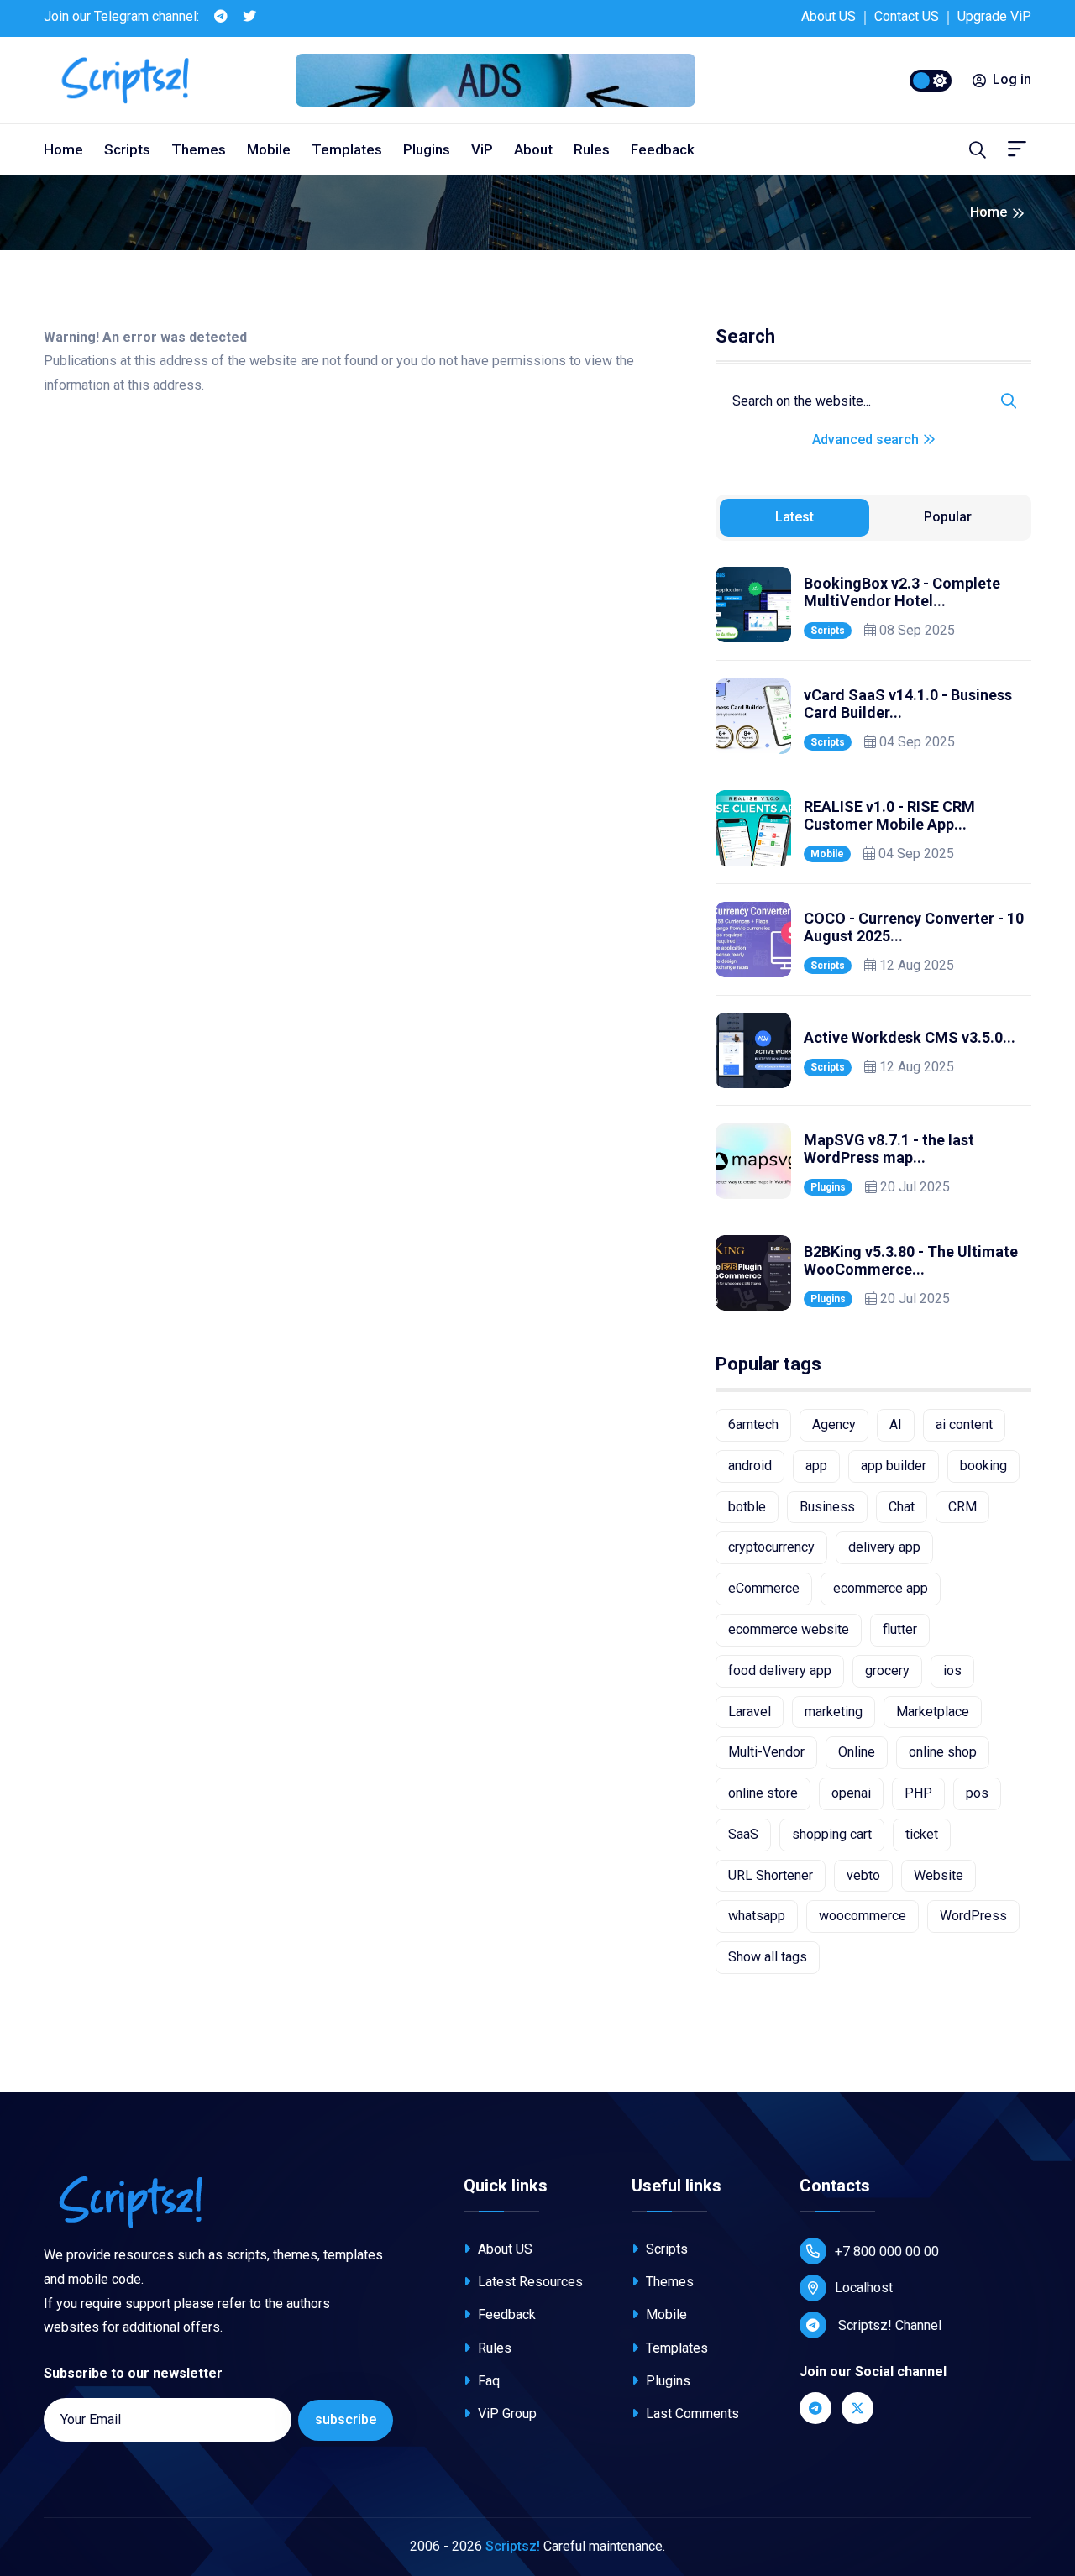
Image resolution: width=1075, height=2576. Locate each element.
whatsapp (757, 1916)
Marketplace (933, 1712)
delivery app (884, 1547)
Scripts (127, 149)
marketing (834, 1712)
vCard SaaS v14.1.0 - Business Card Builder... (908, 704)
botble (747, 1507)
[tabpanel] (873, 939)
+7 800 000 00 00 (887, 2251)
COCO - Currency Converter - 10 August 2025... (914, 927)
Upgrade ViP (994, 16)
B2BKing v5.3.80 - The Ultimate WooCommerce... (911, 1261)
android (750, 1466)
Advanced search (867, 440)
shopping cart (832, 1834)
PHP (918, 1793)
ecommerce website (789, 1629)
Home (63, 149)
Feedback (663, 149)
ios (952, 1670)
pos (977, 1793)
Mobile (269, 149)
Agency (834, 1424)
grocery (887, 1670)
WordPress (973, 1916)
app (816, 1466)
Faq (487, 2381)
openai (851, 1793)
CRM (962, 1507)
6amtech (753, 1424)
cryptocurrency (771, 1547)
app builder (894, 1466)
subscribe (346, 2419)
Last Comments (691, 2414)
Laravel (750, 1712)
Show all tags (768, 1957)
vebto (863, 1875)
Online (857, 1752)
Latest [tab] (794, 517)
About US (829, 16)
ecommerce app (881, 1588)
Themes (199, 149)
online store (763, 1793)
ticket (922, 1834)
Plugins (427, 149)
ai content (964, 1424)
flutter (900, 1629)
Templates (347, 149)
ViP (482, 149)
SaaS (743, 1834)
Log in (1012, 79)
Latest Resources (529, 2282)
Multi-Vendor (766, 1752)
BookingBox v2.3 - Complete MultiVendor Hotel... (902, 592)
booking (983, 1466)
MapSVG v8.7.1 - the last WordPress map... (889, 1149)
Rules (592, 149)
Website (939, 1875)
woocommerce (863, 1916)
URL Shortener (771, 1875)
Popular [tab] (948, 517)
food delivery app (780, 1670)
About (533, 149)
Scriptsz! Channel (888, 2325)
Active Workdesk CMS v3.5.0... (910, 1037)
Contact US (907, 16)
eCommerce (764, 1588)
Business (827, 1507)
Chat (902, 1507)
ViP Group (506, 2414)
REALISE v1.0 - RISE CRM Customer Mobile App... (889, 816)
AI (896, 1424)
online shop (943, 1752)
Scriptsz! (513, 2546)
